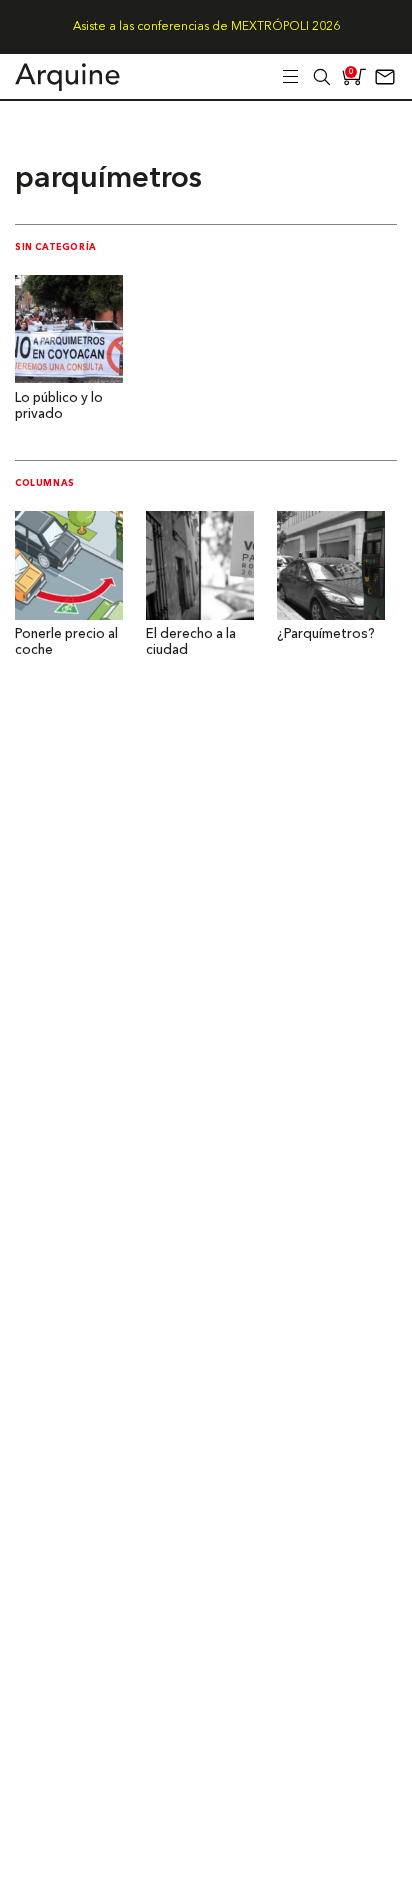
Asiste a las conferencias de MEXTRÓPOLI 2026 (206, 27)
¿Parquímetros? (326, 634)
